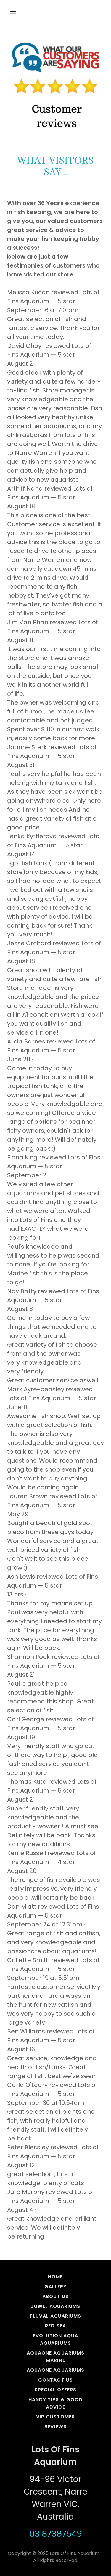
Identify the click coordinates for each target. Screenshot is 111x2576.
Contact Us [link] (55, 2380)
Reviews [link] (55, 2427)
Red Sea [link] (55, 2326)
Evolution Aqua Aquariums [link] (55, 2339)
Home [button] (55, 2277)
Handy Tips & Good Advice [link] (55, 2403)
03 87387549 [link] (55, 2534)
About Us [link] (55, 2296)
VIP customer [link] (55, 2417)
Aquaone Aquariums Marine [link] (55, 2357)
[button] (14, 13)
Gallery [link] (55, 2287)
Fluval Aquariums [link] (55, 2316)
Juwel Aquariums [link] (55, 2306)
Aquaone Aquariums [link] (55, 2370)
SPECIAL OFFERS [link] (55, 2390)
